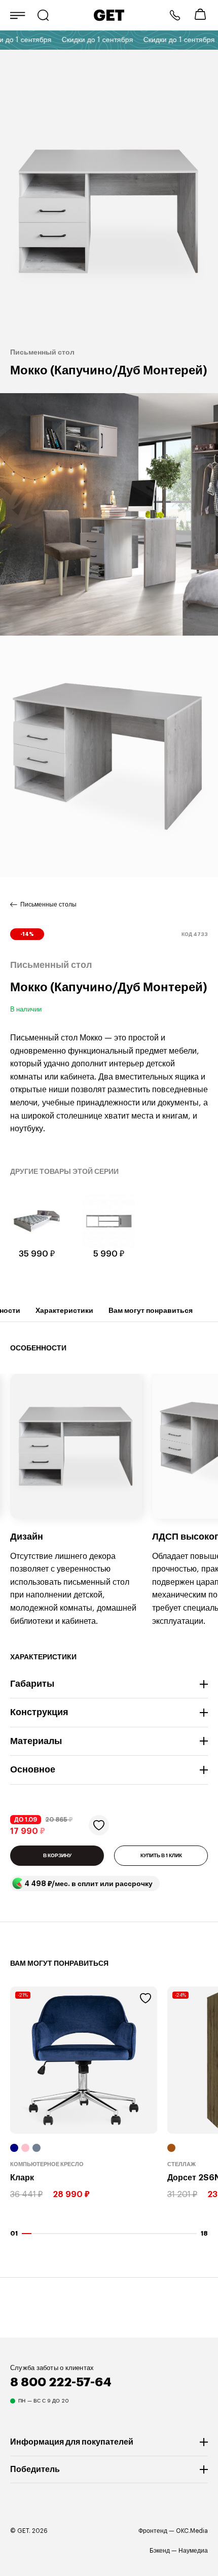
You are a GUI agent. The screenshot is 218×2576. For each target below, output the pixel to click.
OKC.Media (192, 2531)
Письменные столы (48, 904)
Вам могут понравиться (151, 1310)
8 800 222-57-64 (175, 15)
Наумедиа (193, 2551)
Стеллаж (181, 2164)
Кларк (22, 2178)
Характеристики (64, 1310)
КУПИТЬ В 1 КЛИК (161, 1856)
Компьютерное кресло (47, 2164)
